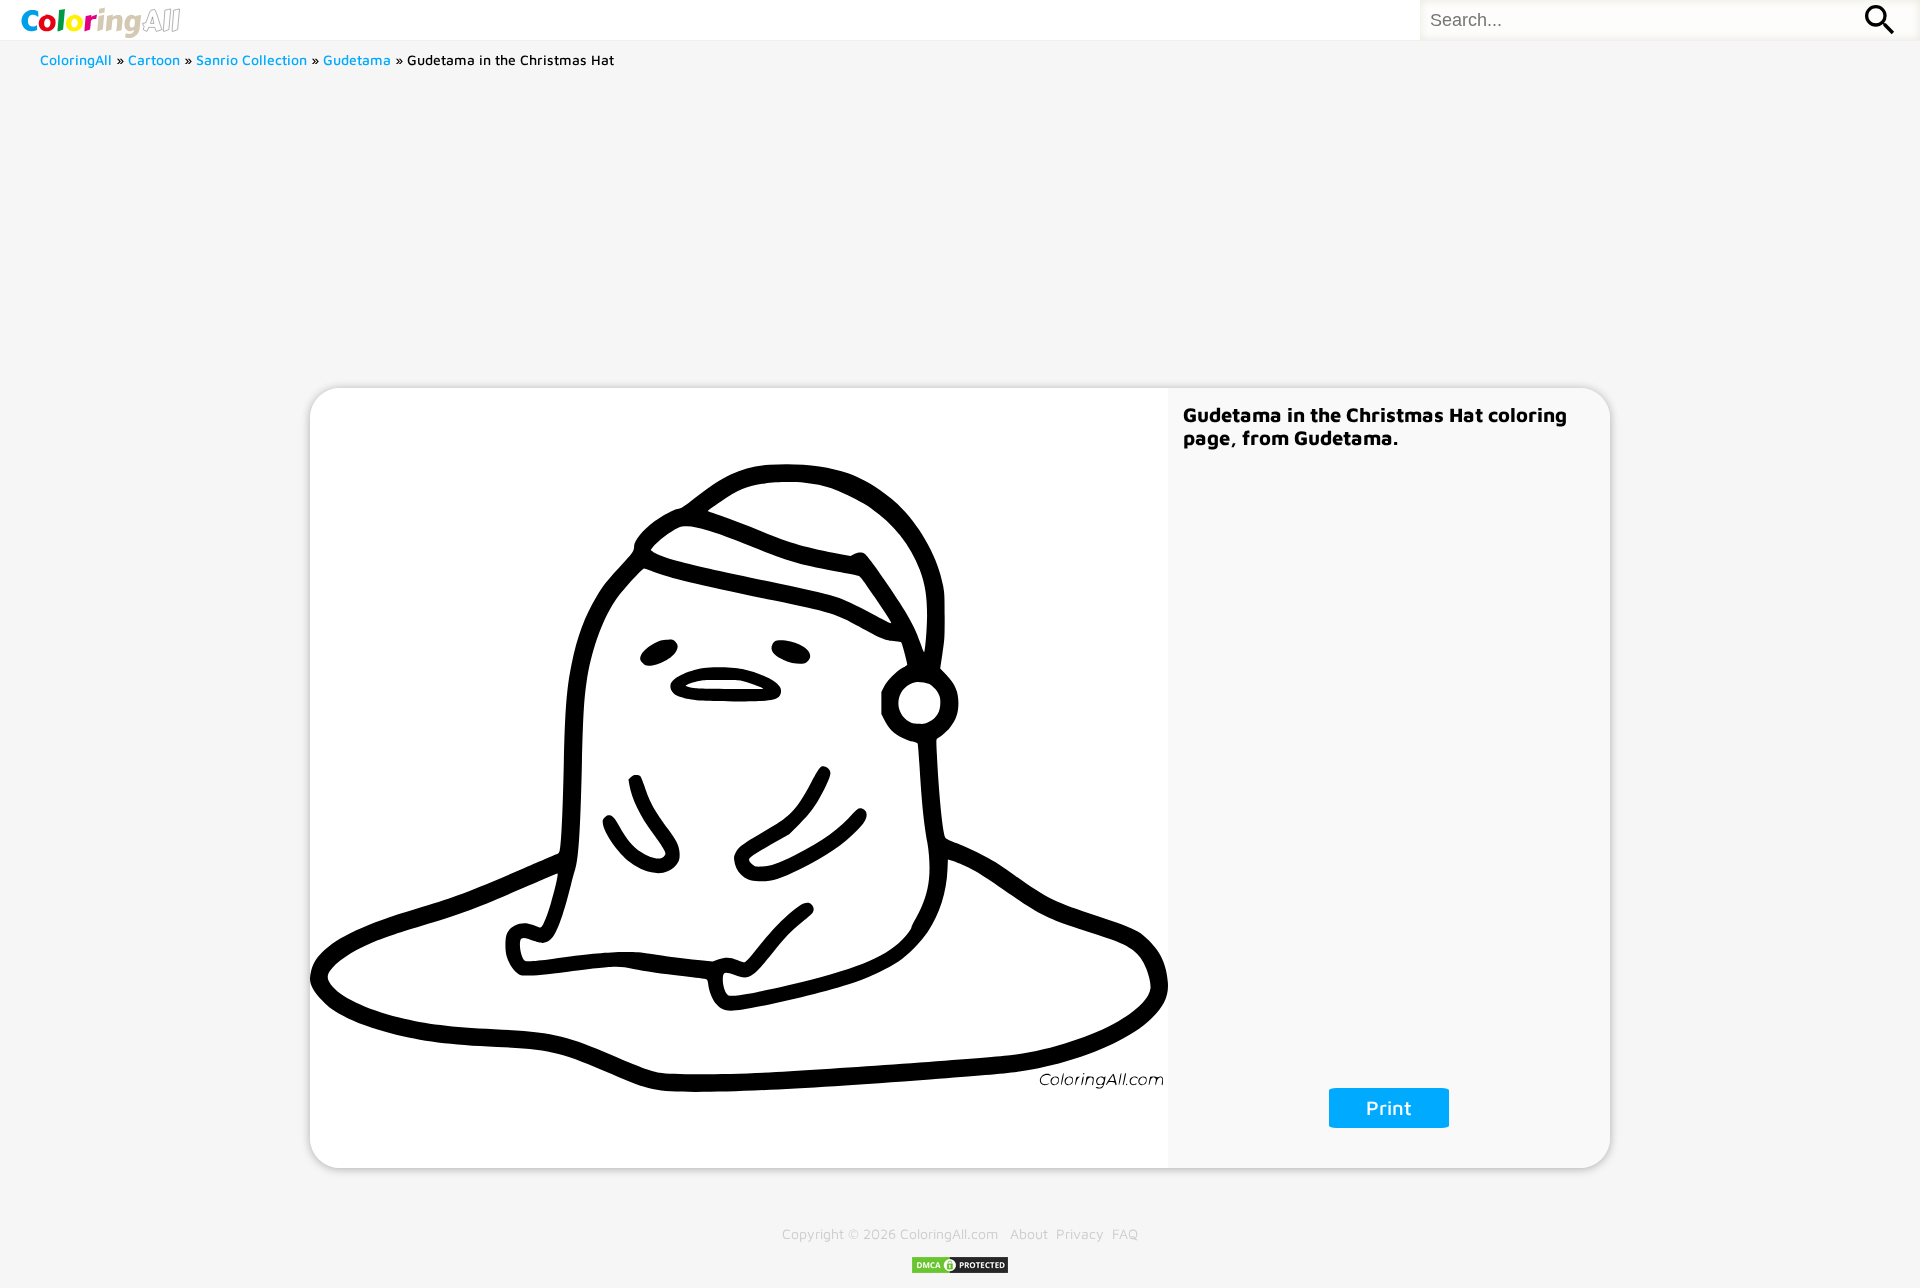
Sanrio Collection (251, 59)
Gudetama (357, 59)
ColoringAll (76, 59)
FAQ (1125, 1233)
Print (1389, 1107)
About (1029, 1233)
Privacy (1080, 1233)
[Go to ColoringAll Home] (100, 20)
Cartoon (154, 59)
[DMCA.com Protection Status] (960, 1269)
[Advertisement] (960, 238)
